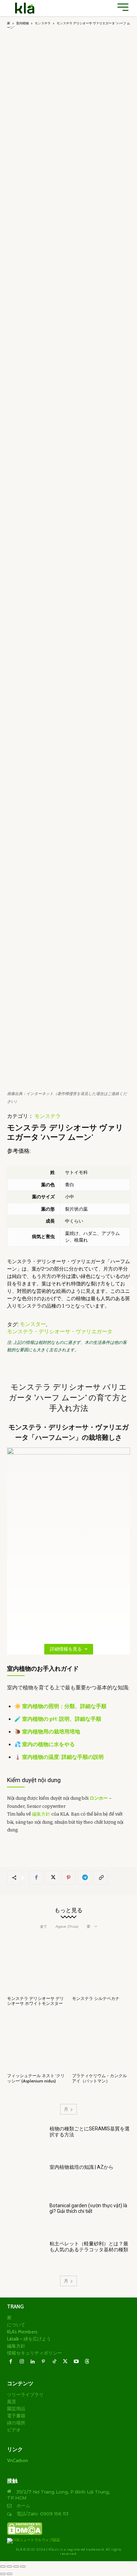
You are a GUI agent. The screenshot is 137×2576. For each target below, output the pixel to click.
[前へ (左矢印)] (3, 2574)
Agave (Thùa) (67, 1926)
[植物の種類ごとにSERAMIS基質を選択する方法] (25, 2140)
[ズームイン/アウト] (3, 2566)
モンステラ (43, 23)
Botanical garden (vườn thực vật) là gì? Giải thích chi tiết (88, 2208)
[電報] (85, 1878)
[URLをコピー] (101, 1878)
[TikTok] (54, 2362)
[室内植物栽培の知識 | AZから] (25, 2178)
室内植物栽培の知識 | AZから (81, 2167)
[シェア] (16, 2566)
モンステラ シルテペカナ (96, 1998)
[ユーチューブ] (76, 2362)
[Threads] (87, 2362)
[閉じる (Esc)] (23, 2566)
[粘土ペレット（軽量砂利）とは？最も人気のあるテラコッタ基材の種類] (25, 2255)
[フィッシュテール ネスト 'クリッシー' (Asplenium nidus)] (36, 2041)
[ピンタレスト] (68, 1878)
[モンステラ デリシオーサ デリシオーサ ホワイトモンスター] (36, 1964)
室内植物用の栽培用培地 (51, 1732)
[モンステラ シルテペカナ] (101, 1964)
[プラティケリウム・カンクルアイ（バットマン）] (101, 2041)
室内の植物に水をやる (48, 1744)
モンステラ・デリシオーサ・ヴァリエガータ (60, 1332)
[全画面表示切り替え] (9, 2566)
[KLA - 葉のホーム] (25, 8)
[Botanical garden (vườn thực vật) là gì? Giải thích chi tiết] (25, 2217)
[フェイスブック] (36, 1878)
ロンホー (99, 1798)
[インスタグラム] (22, 2362)
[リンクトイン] (32, 2362)
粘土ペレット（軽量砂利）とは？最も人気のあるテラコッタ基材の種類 (89, 2247)
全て (44, 1926)
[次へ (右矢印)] (9, 2574)
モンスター (33, 1324)
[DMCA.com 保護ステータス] (25, 2534)
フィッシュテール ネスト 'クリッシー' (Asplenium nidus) (36, 2078)
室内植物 (22, 23)
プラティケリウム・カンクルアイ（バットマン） (99, 2078)
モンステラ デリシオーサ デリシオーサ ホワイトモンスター (35, 2001)
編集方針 (41, 1814)
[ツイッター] (52, 1878)
